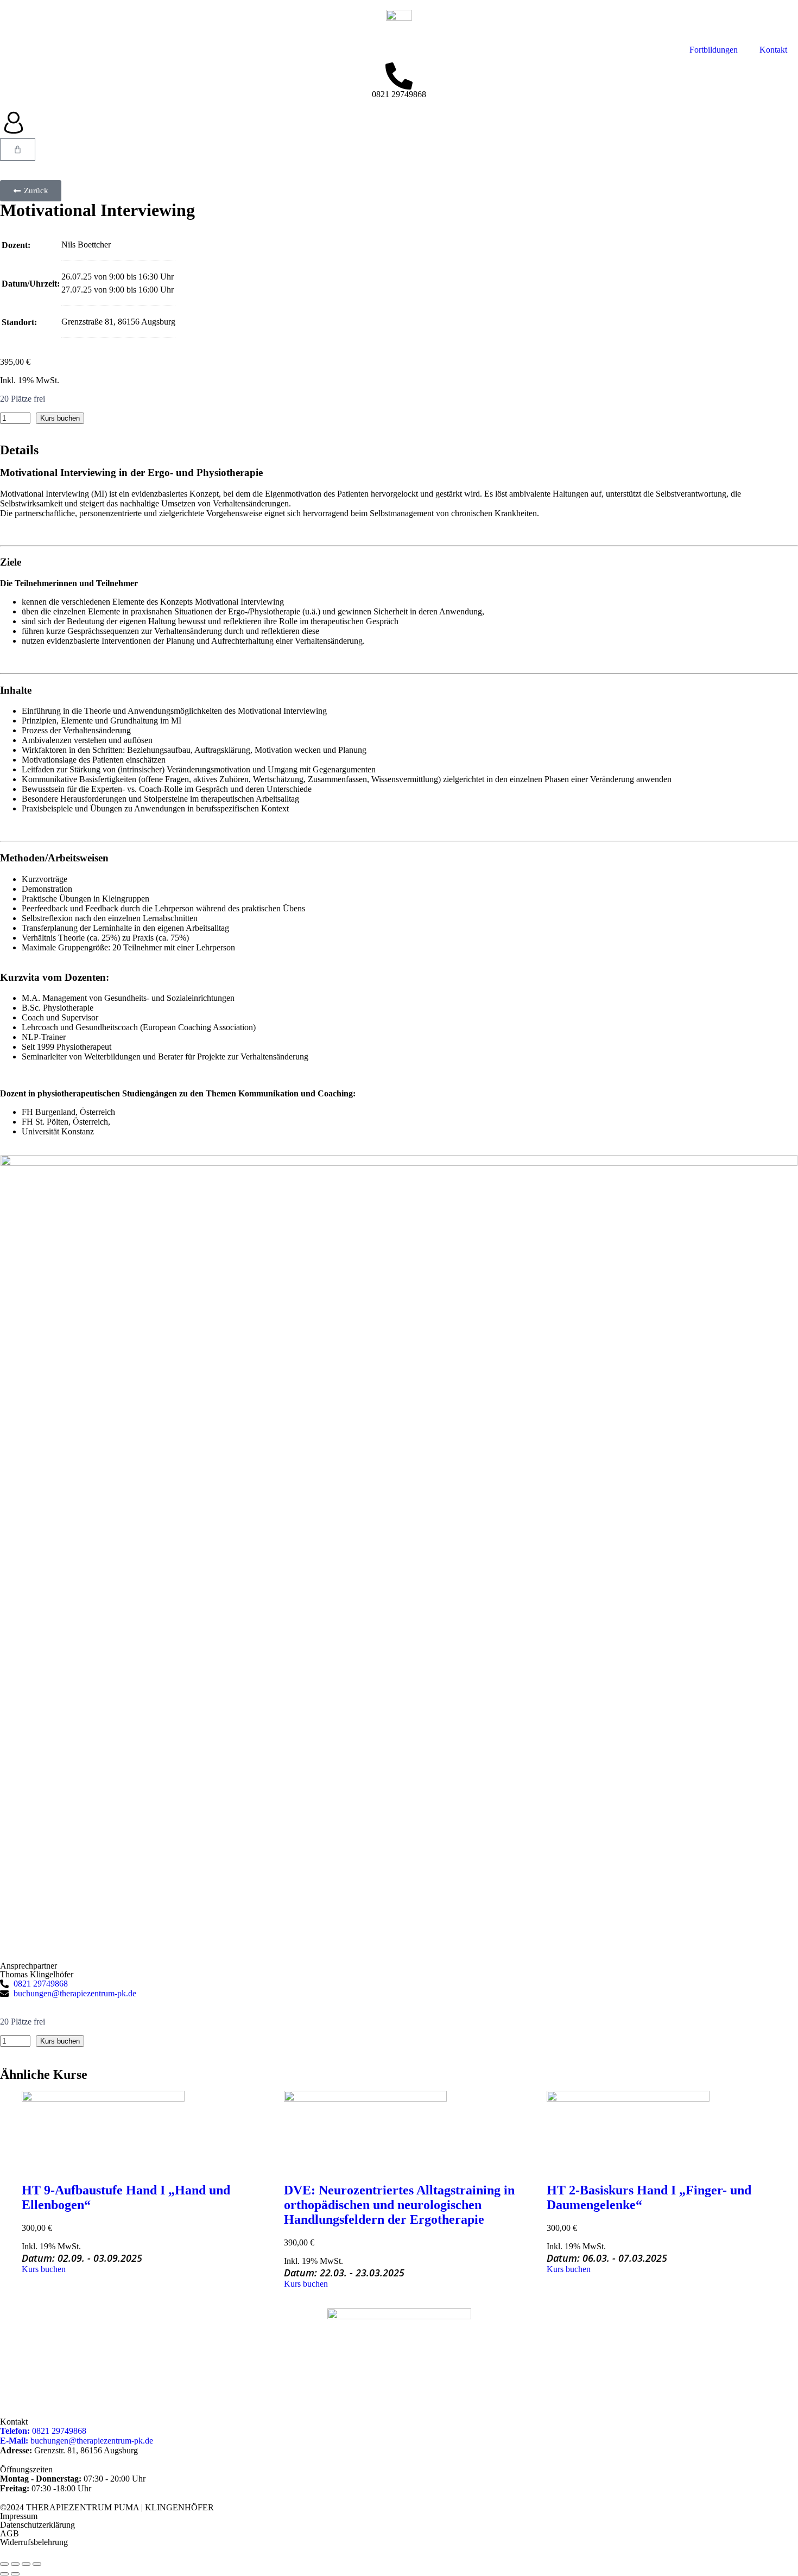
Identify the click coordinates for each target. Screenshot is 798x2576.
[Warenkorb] (18, 150)
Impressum (19, 2516)
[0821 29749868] (399, 76)
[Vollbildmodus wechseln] (15, 2564)
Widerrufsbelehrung (34, 2542)
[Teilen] (26, 2564)
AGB (9, 2533)
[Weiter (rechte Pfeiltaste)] (15, 2574)
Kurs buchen (60, 418)
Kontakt (773, 50)
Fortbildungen (714, 50)
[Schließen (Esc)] (37, 2564)
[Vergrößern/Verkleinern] (4, 2564)
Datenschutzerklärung (37, 2525)
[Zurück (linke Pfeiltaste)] (4, 2574)
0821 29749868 (399, 94)
